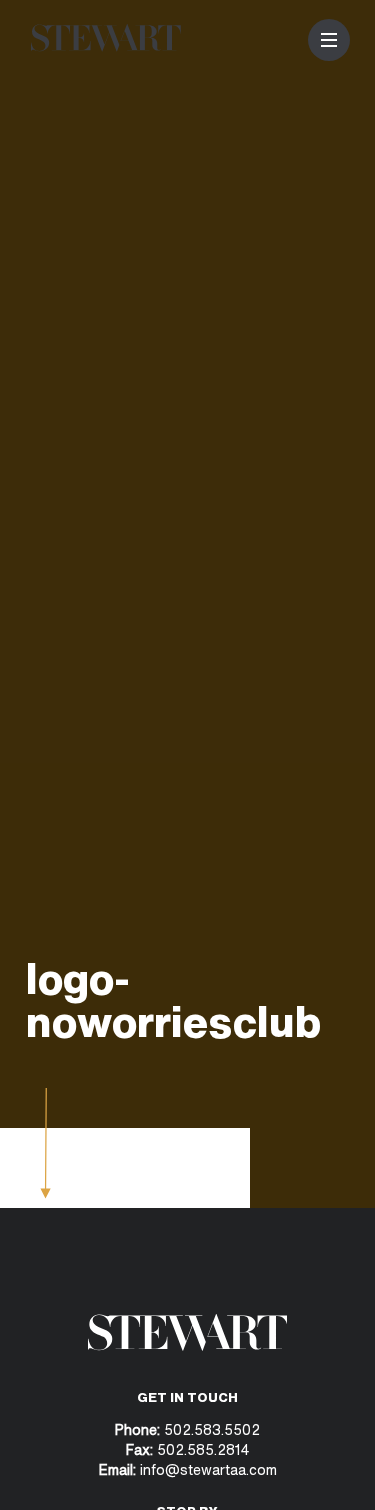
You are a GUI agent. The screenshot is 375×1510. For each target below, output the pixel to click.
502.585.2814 (203, 1449)
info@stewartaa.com (208, 1469)
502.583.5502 (210, 1429)
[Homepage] (106, 45)
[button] (329, 40)
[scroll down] (45, 1192)
